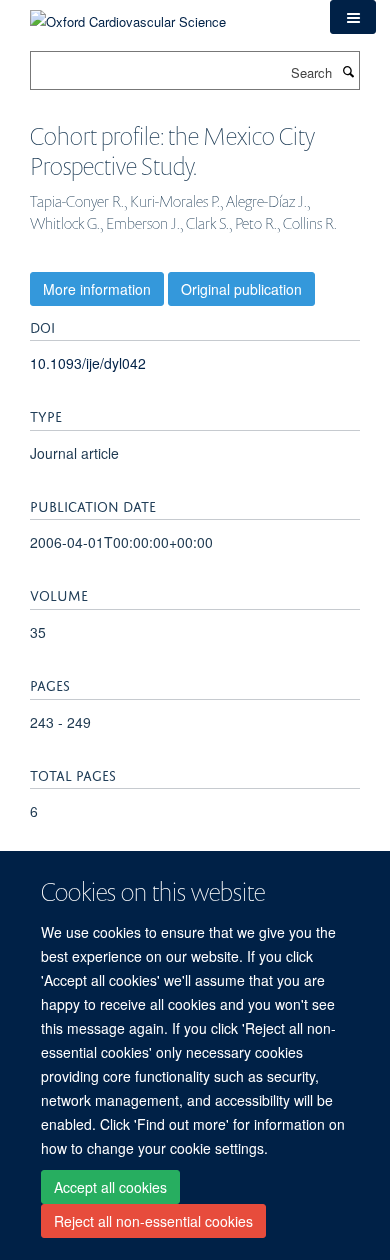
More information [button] (97, 289)
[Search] (348, 71)
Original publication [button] (241, 289)
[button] (353, 17)
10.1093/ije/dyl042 (88, 363)
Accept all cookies (110, 1187)
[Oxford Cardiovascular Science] (128, 14)
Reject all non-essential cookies (153, 1221)
